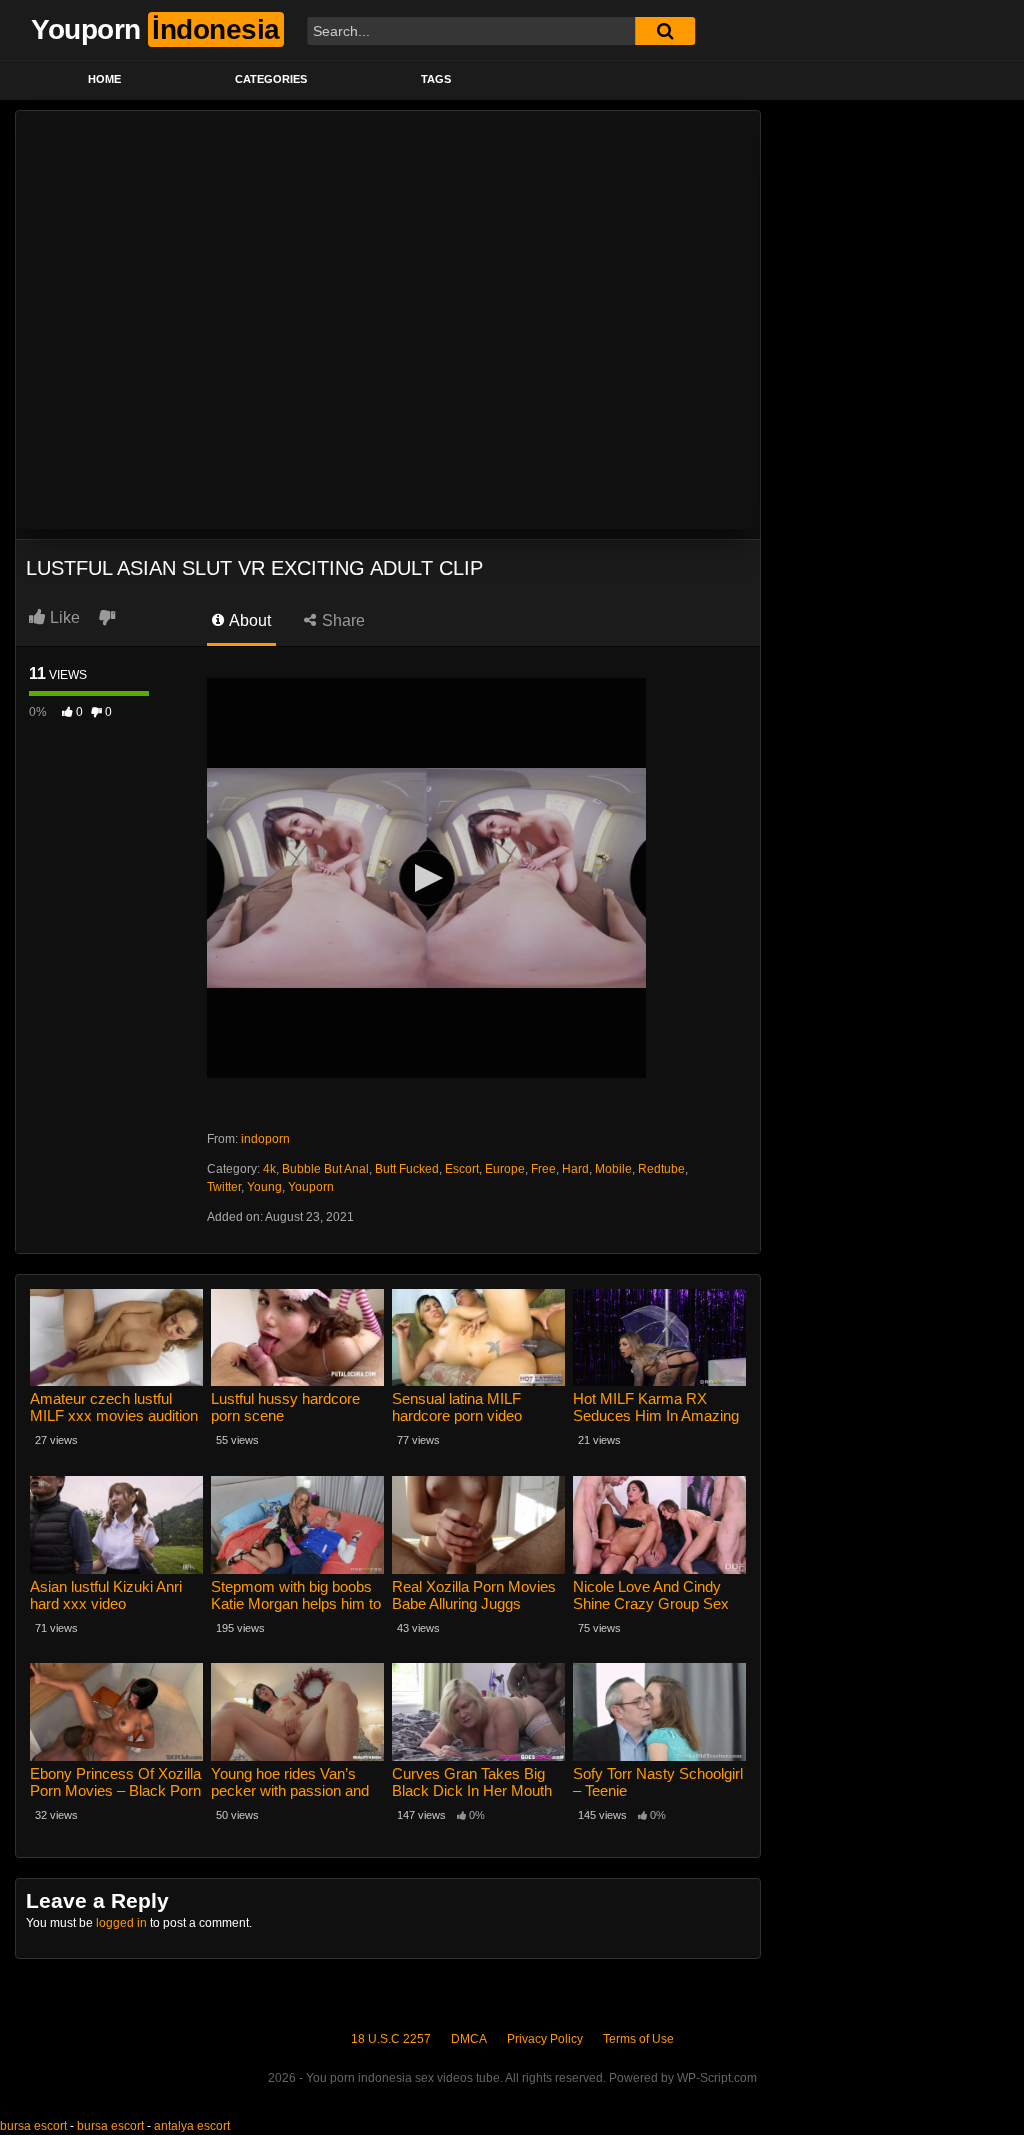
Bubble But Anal (325, 1169)
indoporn (265, 1139)
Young (264, 1187)
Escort (462, 1169)
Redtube (661, 1169)
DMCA (469, 2039)
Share (341, 620)
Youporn (311, 1187)
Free (543, 1169)
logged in (121, 1923)
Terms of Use (638, 2039)
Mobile (613, 1169)
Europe (505, 1169)
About (248, 620)
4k (269, 1169)
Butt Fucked (407, 1169)
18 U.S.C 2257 (391, 2039)
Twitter (224, 1187)
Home (104, 79)
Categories (271, 79)
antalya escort (192, 2126)
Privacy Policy (545, 2039)
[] (665, 31)
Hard (575, 1169)
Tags (436, 79)
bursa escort (33, 2126)
